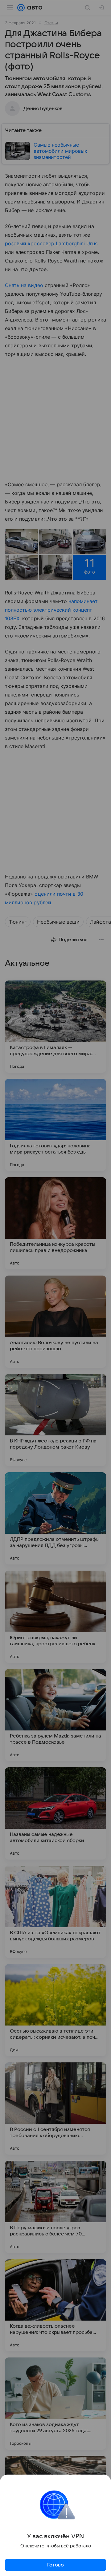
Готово (55, 2565)
